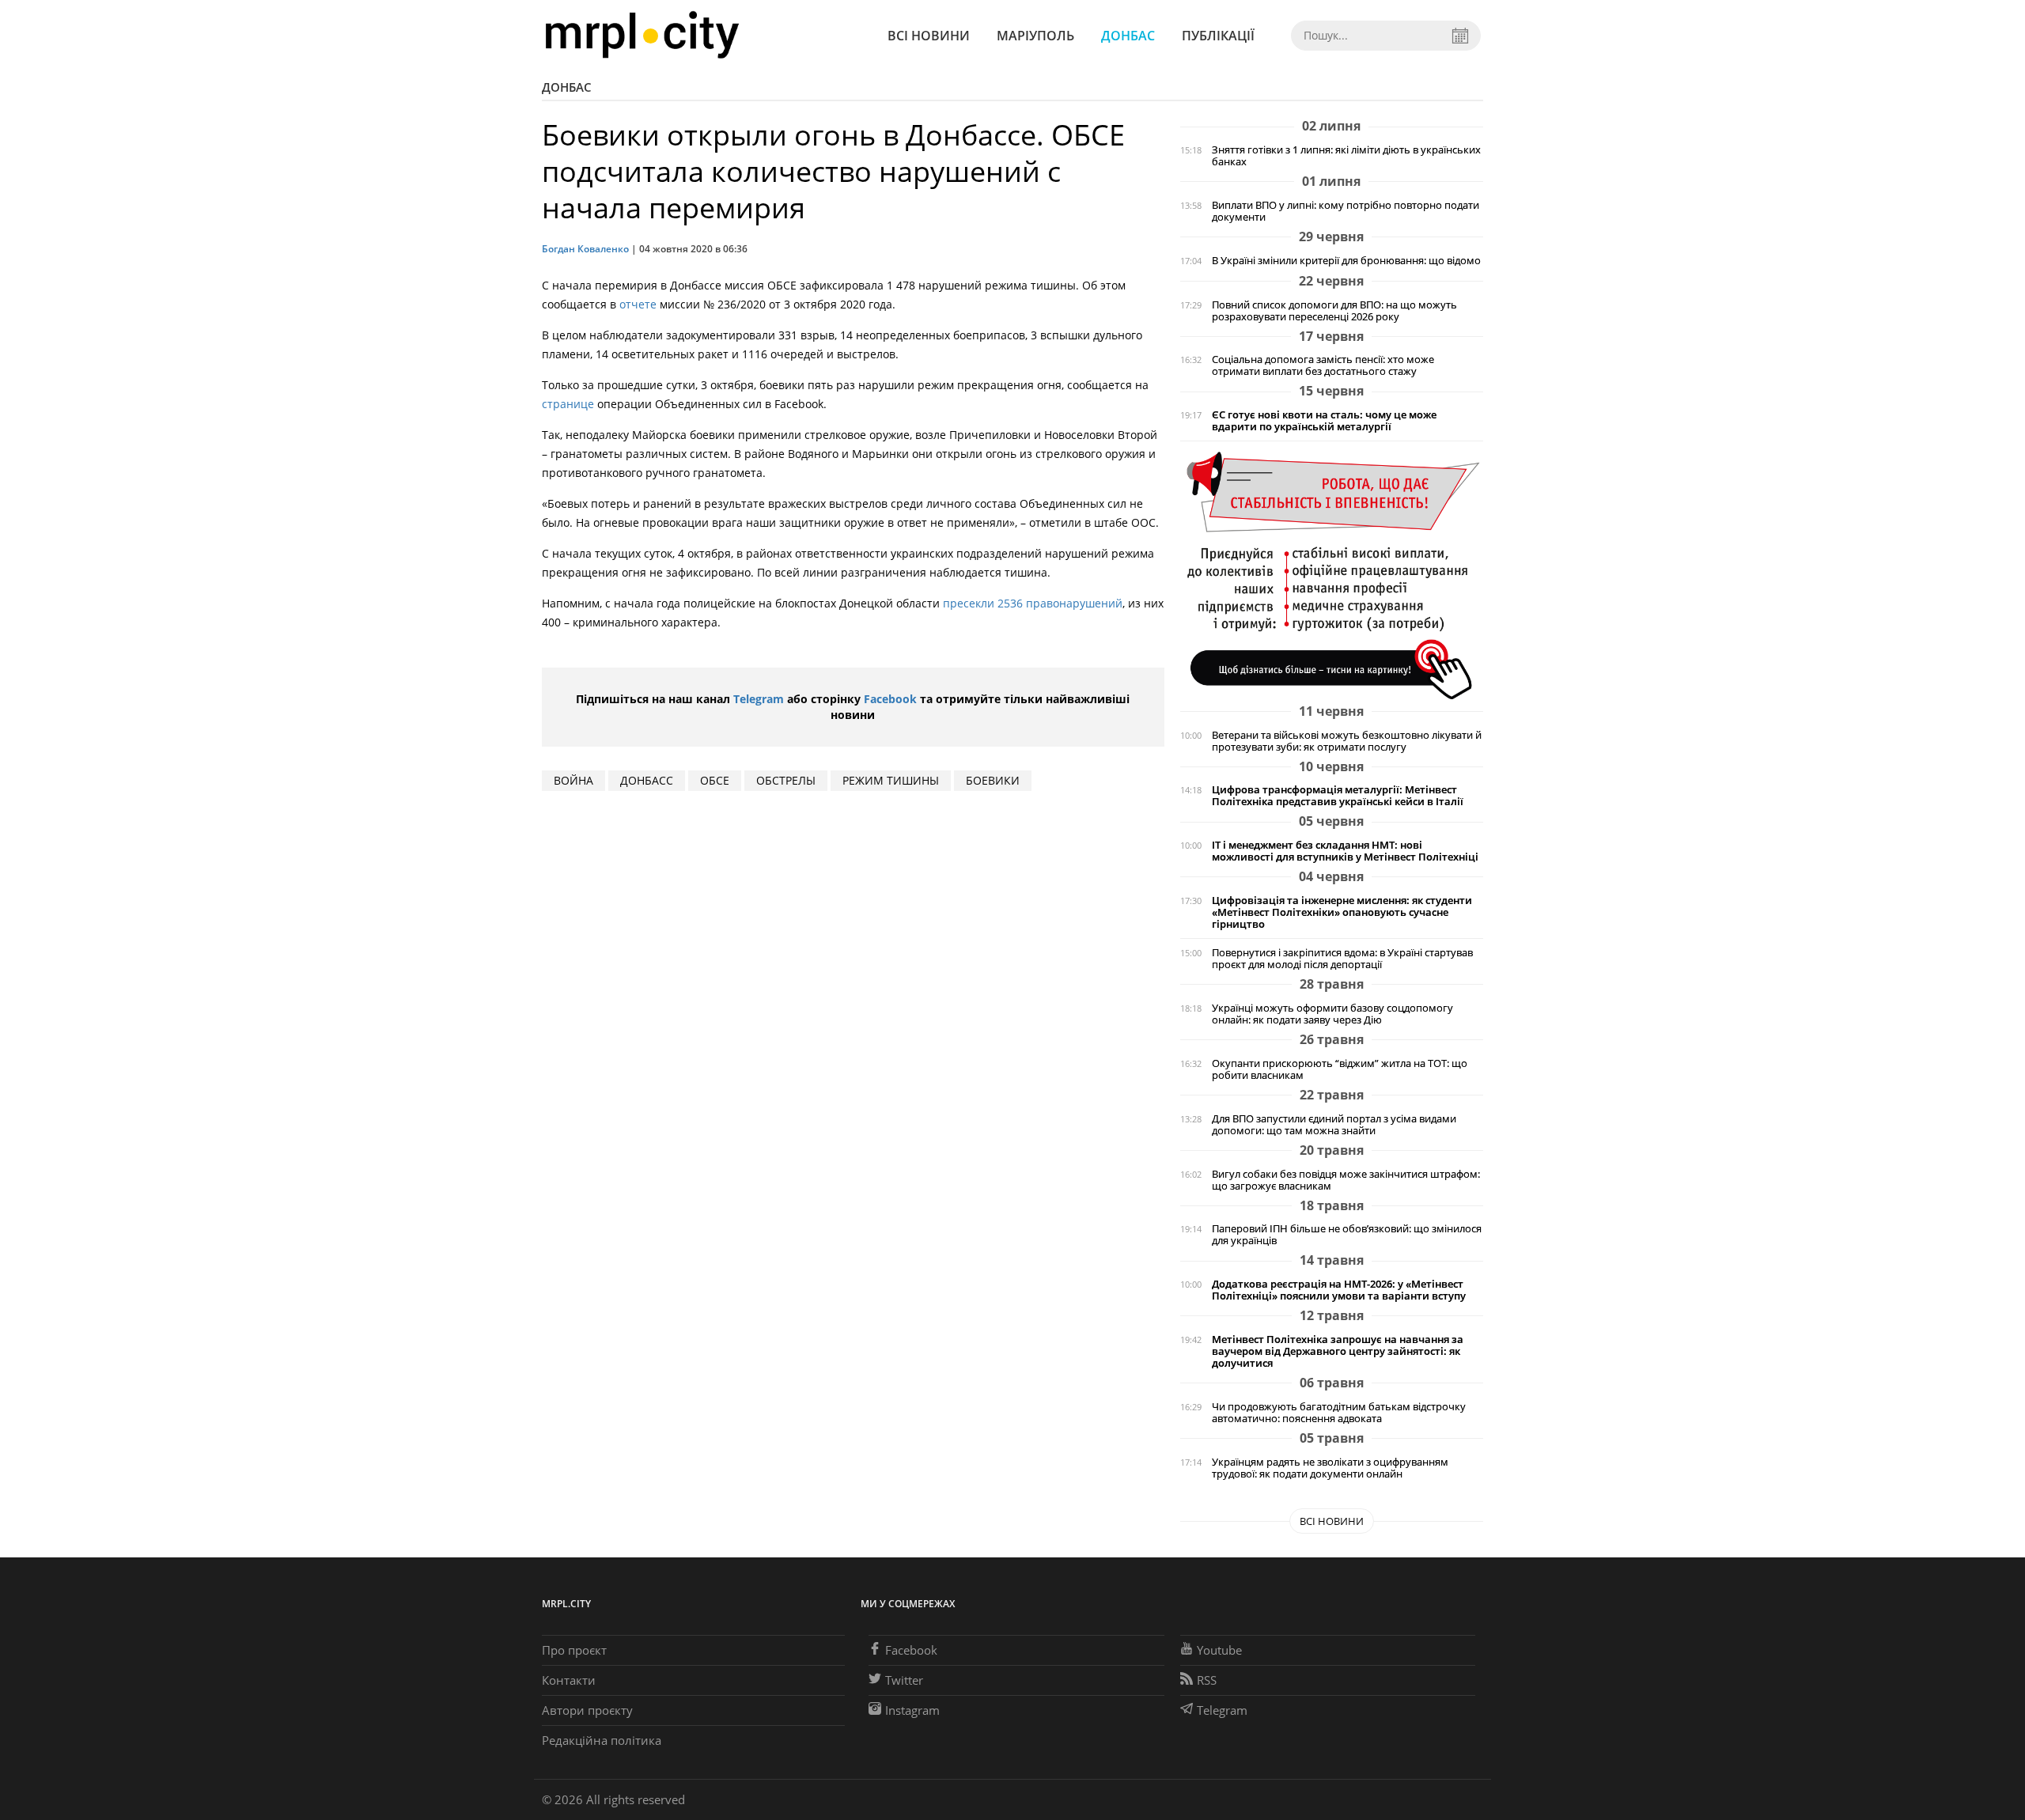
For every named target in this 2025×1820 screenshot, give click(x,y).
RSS (1207, 1680)
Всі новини (929, 36)
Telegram (759, 699)
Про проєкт (574, 1650)
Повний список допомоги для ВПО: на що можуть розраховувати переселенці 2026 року (1334, 311)
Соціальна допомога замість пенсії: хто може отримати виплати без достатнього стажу (1323, 365)
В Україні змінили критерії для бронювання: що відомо (1346, 261)
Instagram (912, 1710)
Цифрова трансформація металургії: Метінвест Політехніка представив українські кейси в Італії (1338, 796)
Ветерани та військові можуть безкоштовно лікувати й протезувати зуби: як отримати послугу (1347, 741)
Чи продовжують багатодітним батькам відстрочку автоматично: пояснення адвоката (1339, 1413)
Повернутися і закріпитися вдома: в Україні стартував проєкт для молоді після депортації (1342, 959)
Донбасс (647, 780)
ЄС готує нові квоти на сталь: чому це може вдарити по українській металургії (1324, 421)
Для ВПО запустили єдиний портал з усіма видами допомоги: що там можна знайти (1334, 1125)
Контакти (569, 1680)
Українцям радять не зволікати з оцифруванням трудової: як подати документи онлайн (1330, 1468)
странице (568, 404)
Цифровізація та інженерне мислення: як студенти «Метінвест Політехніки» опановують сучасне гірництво (1342, 912)
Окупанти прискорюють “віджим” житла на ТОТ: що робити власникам (1340, 1069)
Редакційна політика (602, 1740)
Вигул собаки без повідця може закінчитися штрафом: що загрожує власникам (1346, 1180)
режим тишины (891, 780)
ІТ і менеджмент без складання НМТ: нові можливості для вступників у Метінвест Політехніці (1345, 851)
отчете (638, 304)
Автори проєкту (587, 1710)
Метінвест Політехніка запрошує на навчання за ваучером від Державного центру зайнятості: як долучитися (1338, 1351)
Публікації (1218, 36)
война (573, 780)
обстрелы (786, 780)
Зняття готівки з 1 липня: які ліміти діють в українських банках (1346, 156)
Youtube (1219, 1650)
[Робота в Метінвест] (1332, 575)
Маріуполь (1035, 36)
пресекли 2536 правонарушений (1033, 603)
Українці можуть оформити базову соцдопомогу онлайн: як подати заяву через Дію (1332, 1014)
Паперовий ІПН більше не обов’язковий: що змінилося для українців (1347, 1235)
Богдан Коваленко (585, 249)
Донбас (1128, 36)
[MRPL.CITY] (642, 35)
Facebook (890, 699)
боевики (993, 780)
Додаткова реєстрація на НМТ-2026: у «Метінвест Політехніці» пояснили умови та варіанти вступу (1339, 1290)
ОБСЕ (715, 780)
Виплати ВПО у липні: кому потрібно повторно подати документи (1346, 211)
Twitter (904, 1680)
